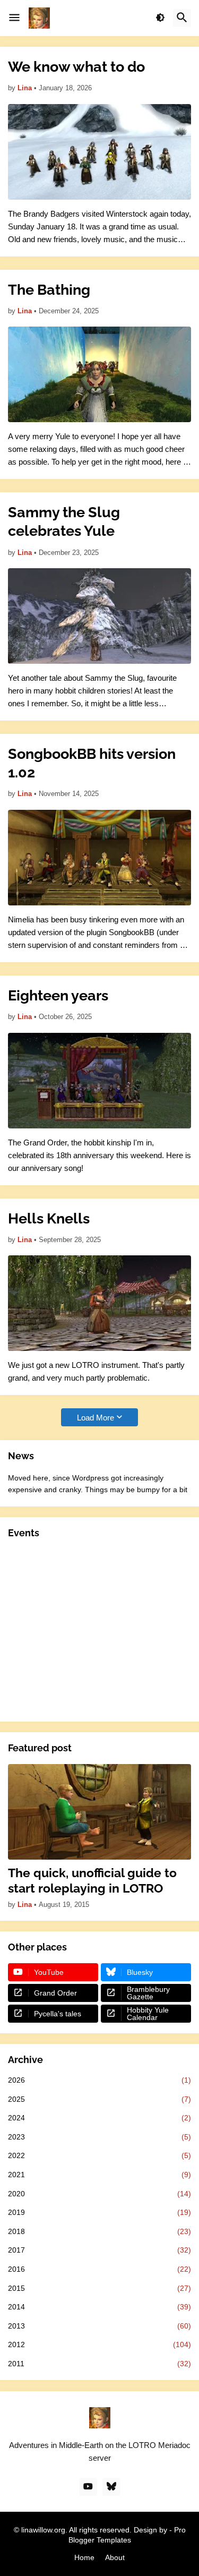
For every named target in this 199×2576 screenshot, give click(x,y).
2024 (99, 2118)
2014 (99, 2307)
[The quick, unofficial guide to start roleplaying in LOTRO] (99, 1812)
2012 (99, 2344)
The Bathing (49, 290)
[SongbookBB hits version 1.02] (99, 858)
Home (84, 2557)
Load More (96, 1418)
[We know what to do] (99, 152)
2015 (99, 2288)
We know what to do (76, 67)
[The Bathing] (99, 374)
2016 (99, 2269)
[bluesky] (111, 2487)
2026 (99, 2080)
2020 (99, 2194)
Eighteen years (58, 995)
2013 (99, 2326)
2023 (99, 2137)
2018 (99, 2231)
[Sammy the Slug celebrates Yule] (99, 616)
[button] (14, 18)
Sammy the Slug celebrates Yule (64, 521)
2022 (99, 2155)
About (115, 2557)
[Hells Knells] (99, 1303)
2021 (99, 2175)
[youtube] (88, 2487)
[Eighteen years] (99, 1081)
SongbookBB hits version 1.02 (92, 763)
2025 (99, 2099)
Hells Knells (49, 1218)
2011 (99, 2364)
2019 (99, 2212)
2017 (99, 2250)
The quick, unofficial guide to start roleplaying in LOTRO (92, 1881)
